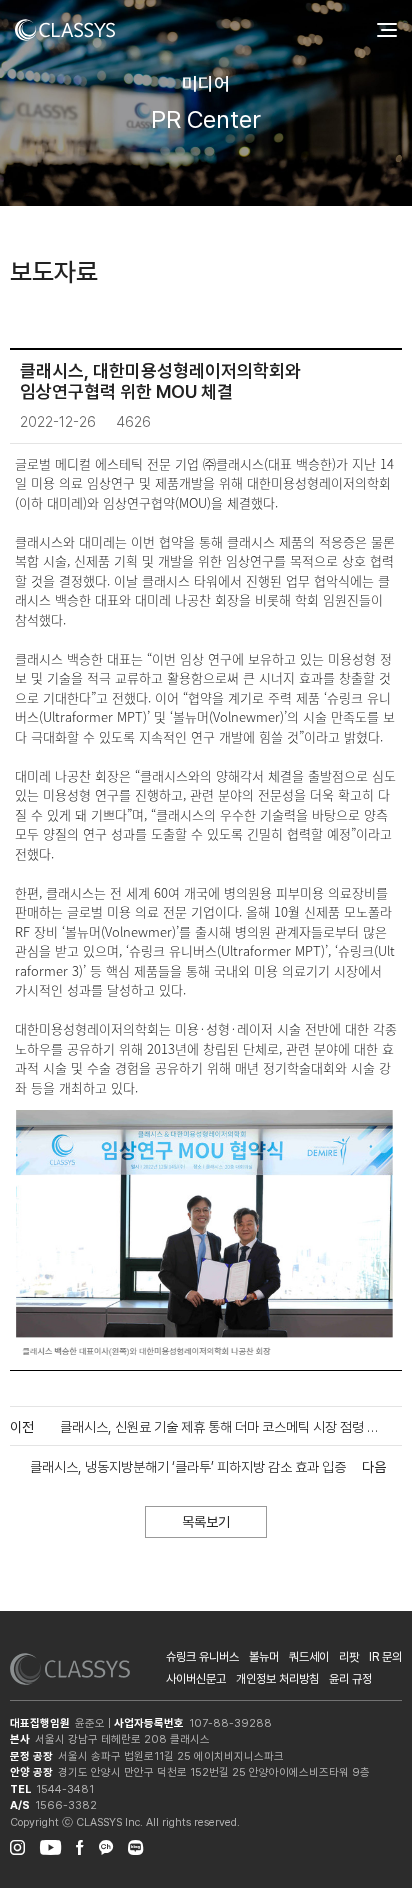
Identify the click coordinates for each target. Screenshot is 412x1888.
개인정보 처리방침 (277, 1679)
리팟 (349, 1657)
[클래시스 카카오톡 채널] (106, 1845)
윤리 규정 (350, 1679)
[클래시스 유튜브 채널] (50, 1845)
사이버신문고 (196, 1679)
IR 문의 (385, 1657)
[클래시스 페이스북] (80, 1845)
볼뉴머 (264, 1657)
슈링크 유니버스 (202, 1657)
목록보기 (206, 1522)
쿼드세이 (309, 1657)
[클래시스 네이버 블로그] (135, 1845)
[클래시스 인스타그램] (17, 1845)
